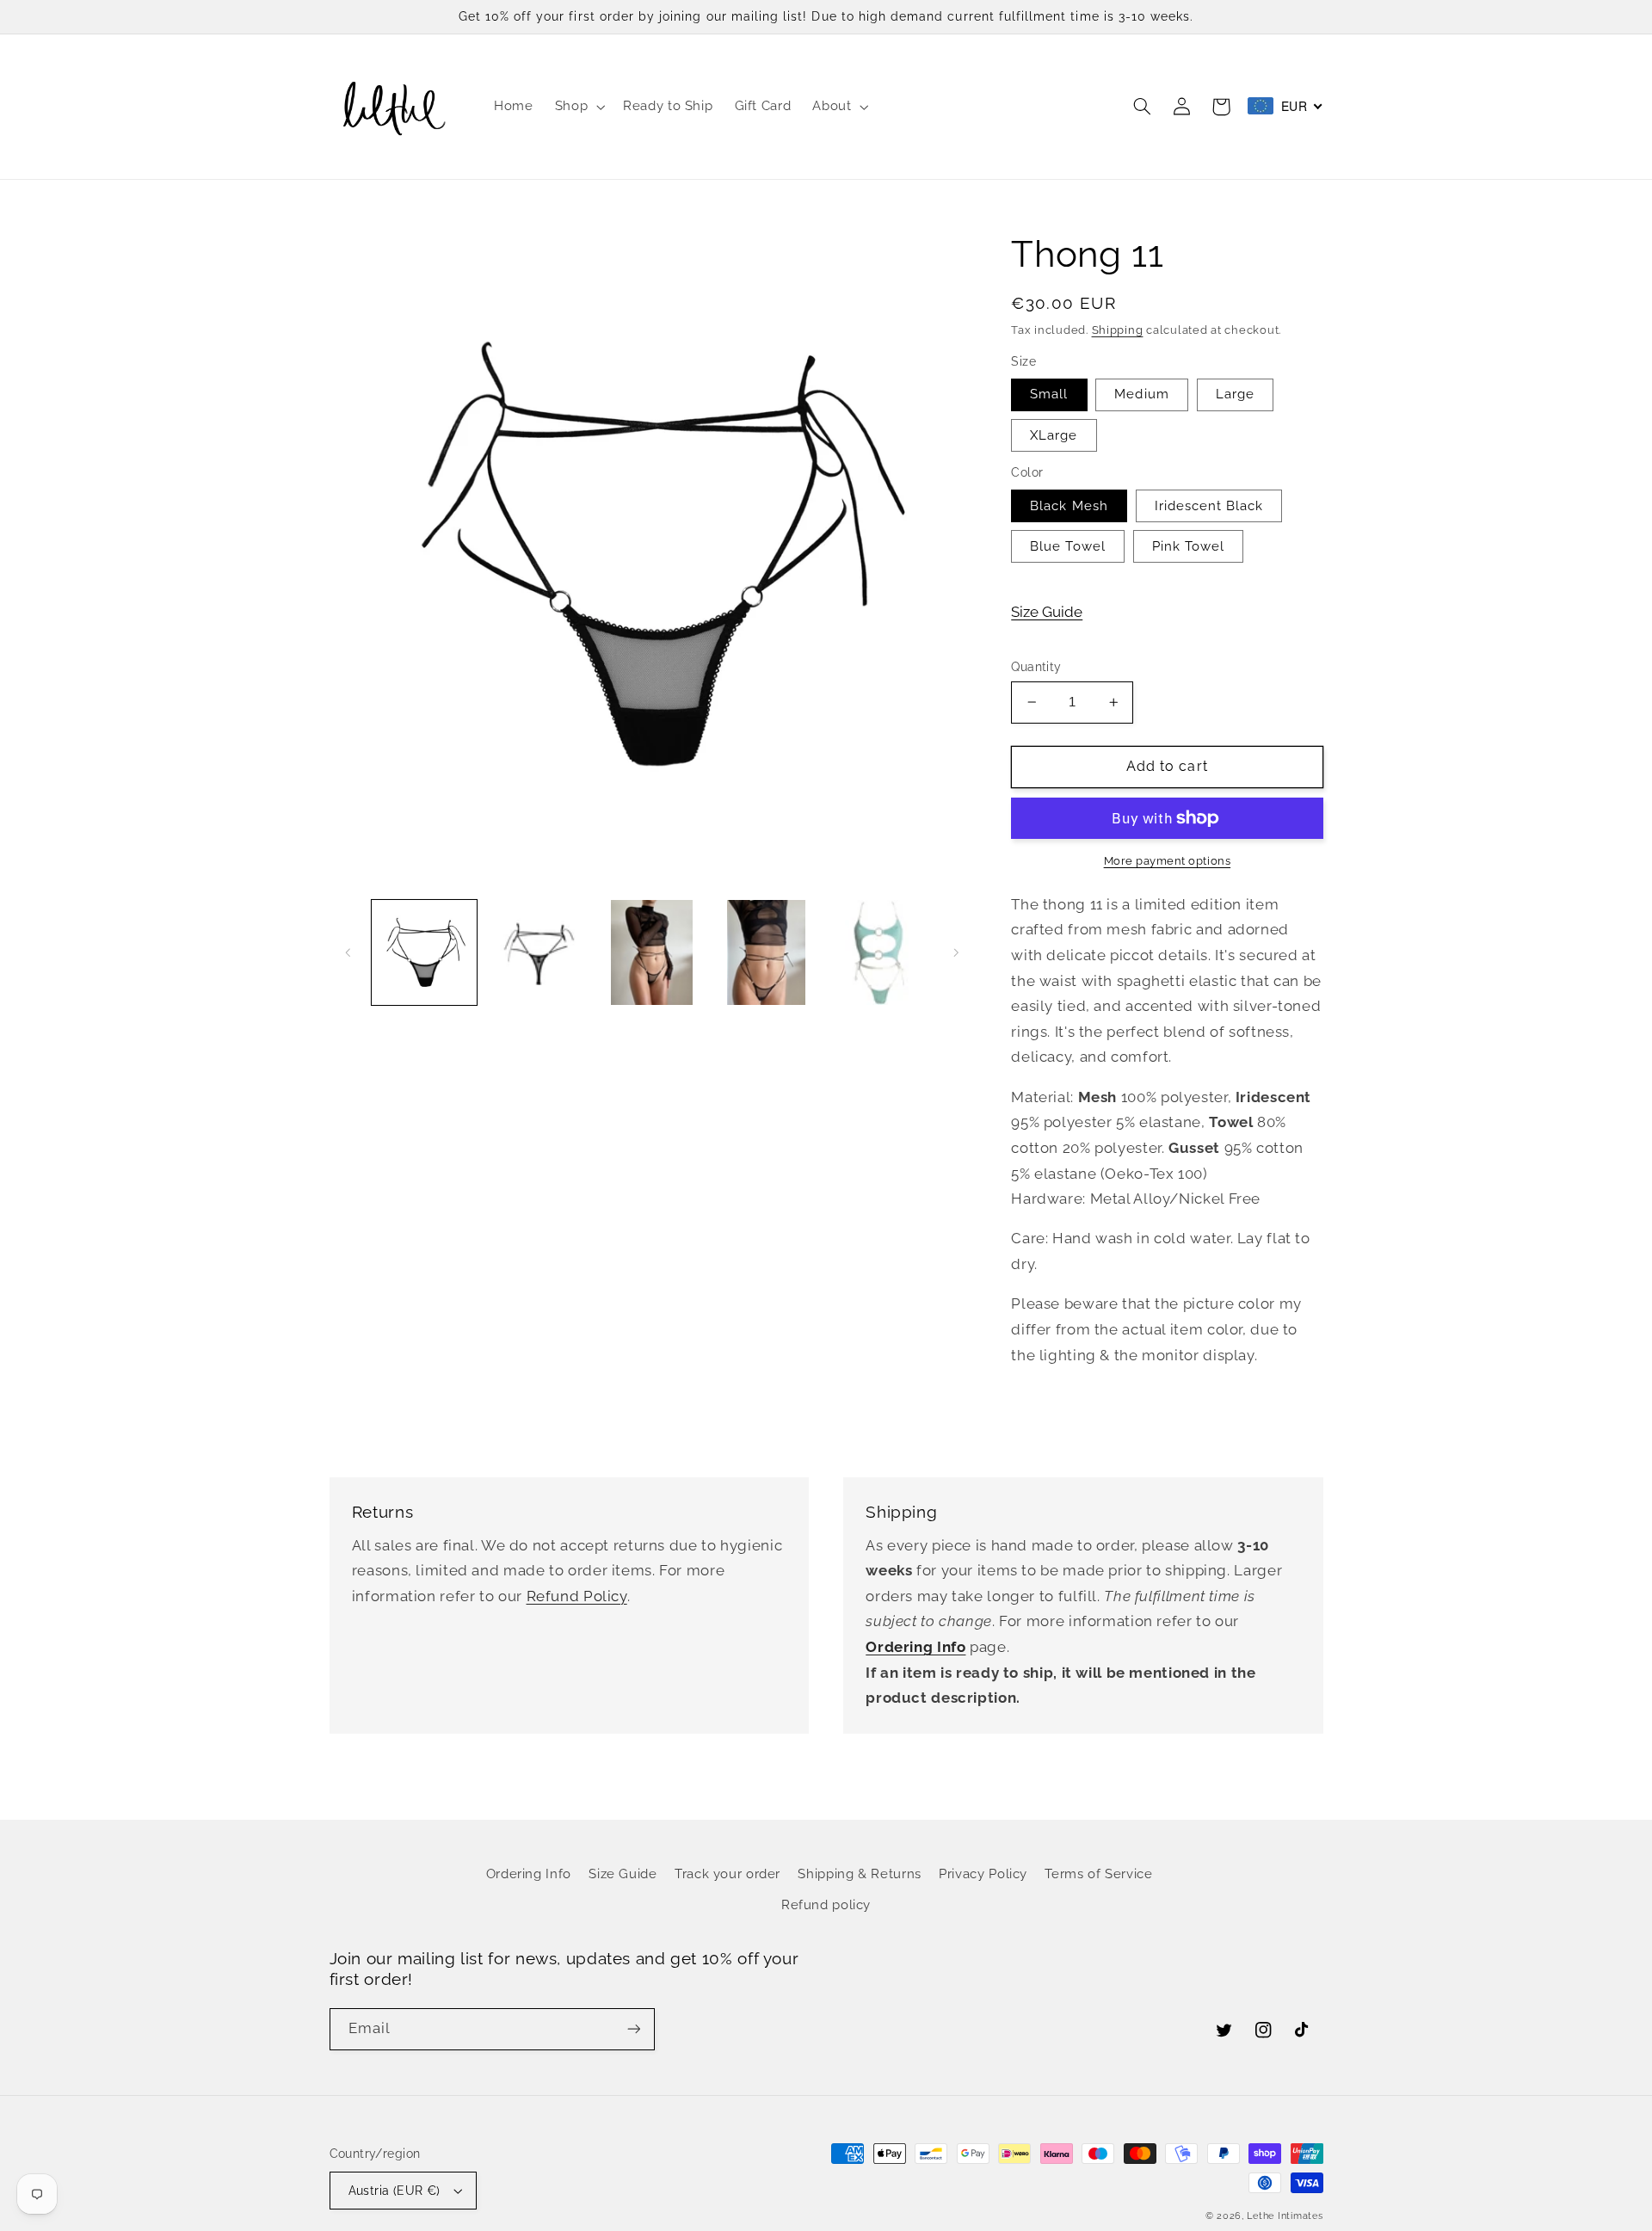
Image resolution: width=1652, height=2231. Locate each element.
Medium (1141, 394)
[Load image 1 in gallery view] (424, 952)
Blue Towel (1068, 546)
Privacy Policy (983, 1874)
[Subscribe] (633, 2029)
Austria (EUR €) (395, 2191)
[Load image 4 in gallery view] (766, 952)
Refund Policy (577, 1596)
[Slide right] (956, 952)
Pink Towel (1189, 546)
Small (1049, 394)
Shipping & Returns (859, 1874)
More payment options (1168, 861)
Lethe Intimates (1285, 2216)
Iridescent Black (1209, 505)
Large (1235, 394)
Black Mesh (1069, 505)
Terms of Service (1098, 1874)
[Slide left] (348, 952)
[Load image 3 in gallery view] (652, 952)
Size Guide (1047, 612)
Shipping (1118, 330)
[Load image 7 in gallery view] (880, 952)
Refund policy (826, 1904)
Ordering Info (529, 1874)
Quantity (1036, 667)
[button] (578, 107)
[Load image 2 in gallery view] (538, 952)
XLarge (1054, 435)
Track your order (727, 1874)
